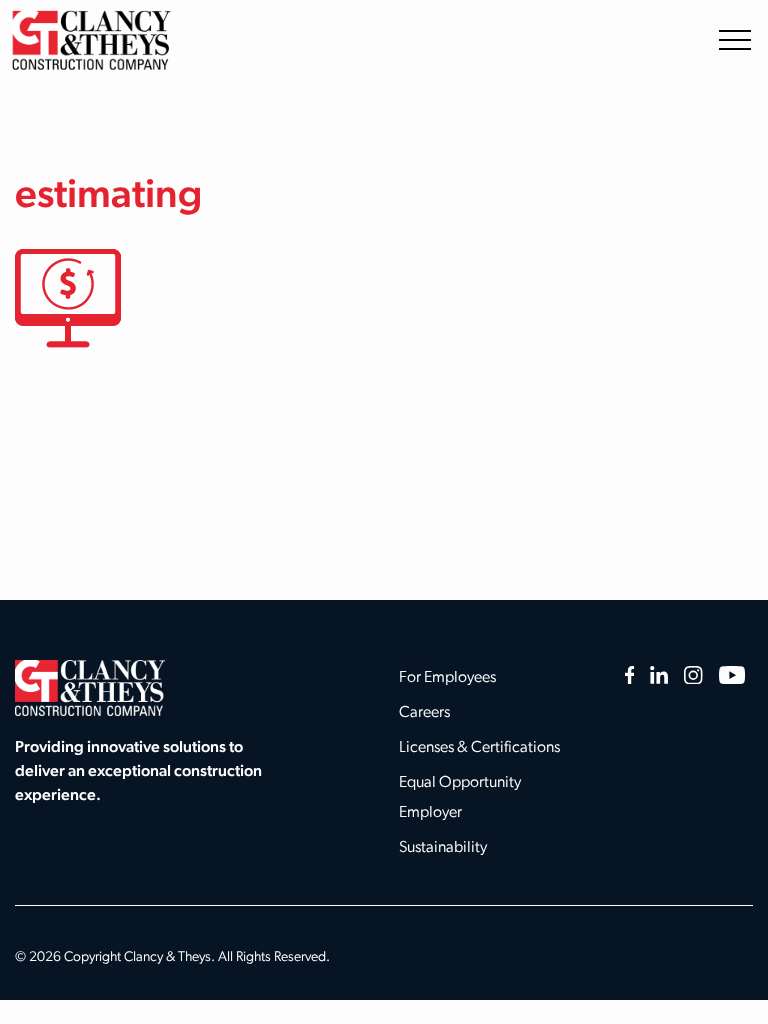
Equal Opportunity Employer (460, 798)
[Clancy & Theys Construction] (91, 39)
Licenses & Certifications (479, 748)
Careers (424, 713)
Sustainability (443, 848)
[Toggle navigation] (734, 39)
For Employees (447, 678)
